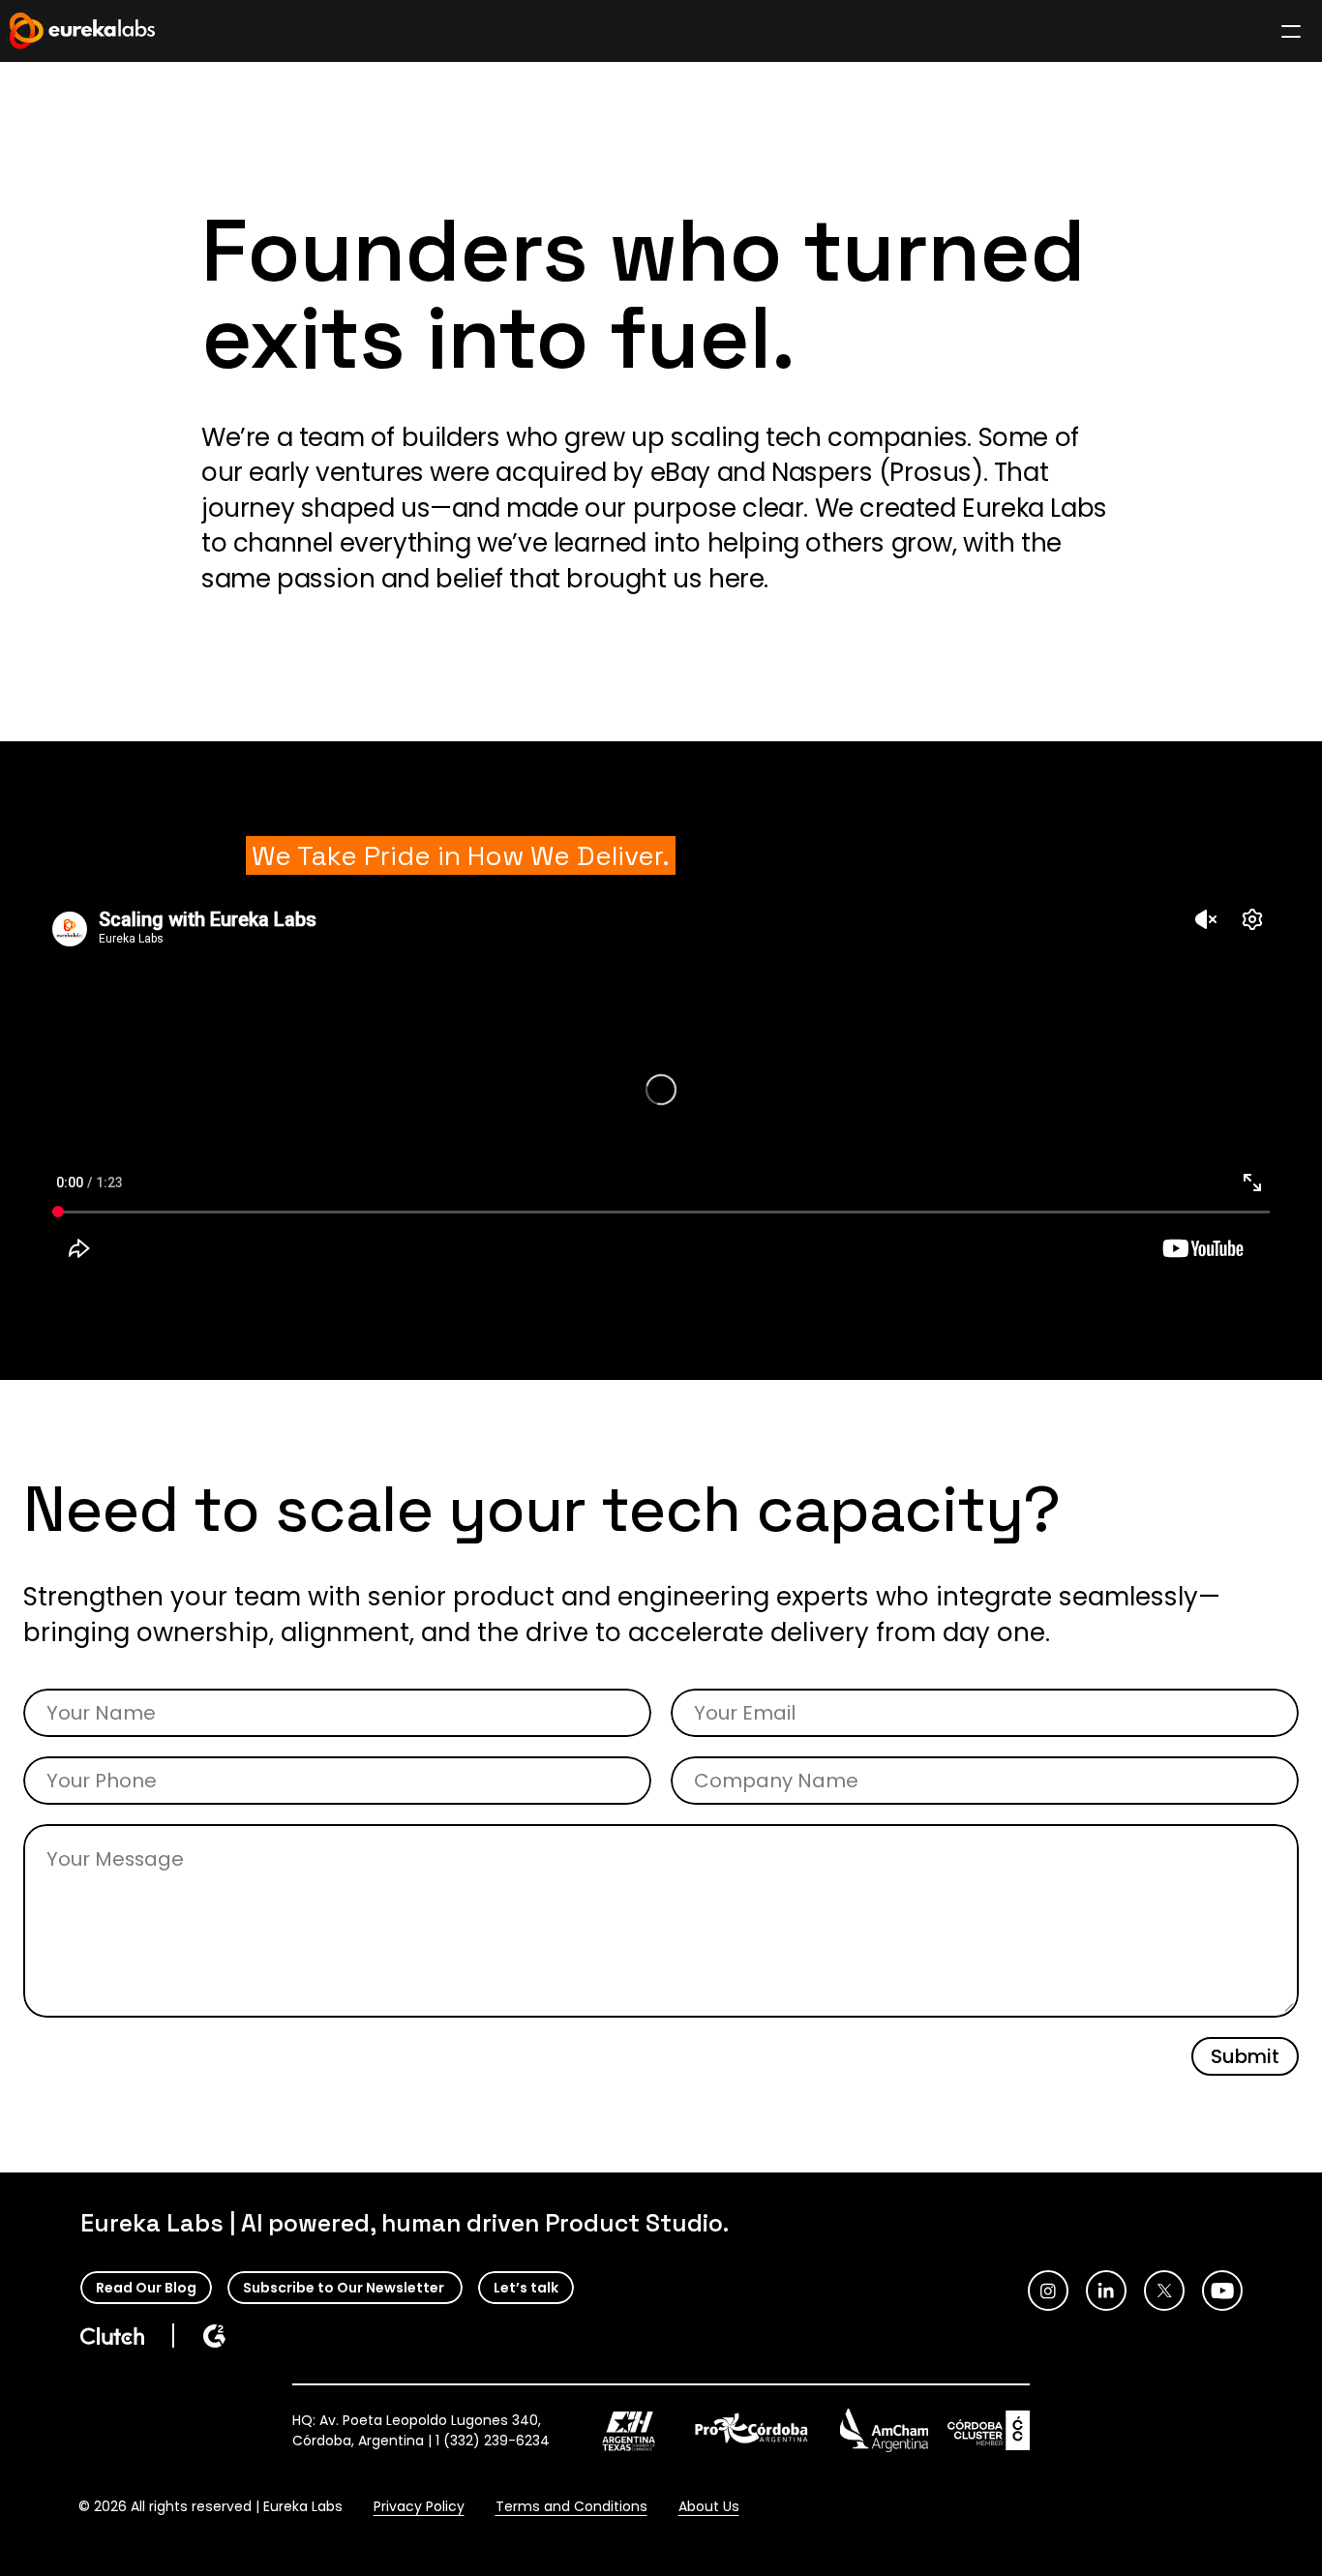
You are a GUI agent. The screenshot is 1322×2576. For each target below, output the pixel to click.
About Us (709, 2506)
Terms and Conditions (571, 2506)
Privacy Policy (419, 2506)
